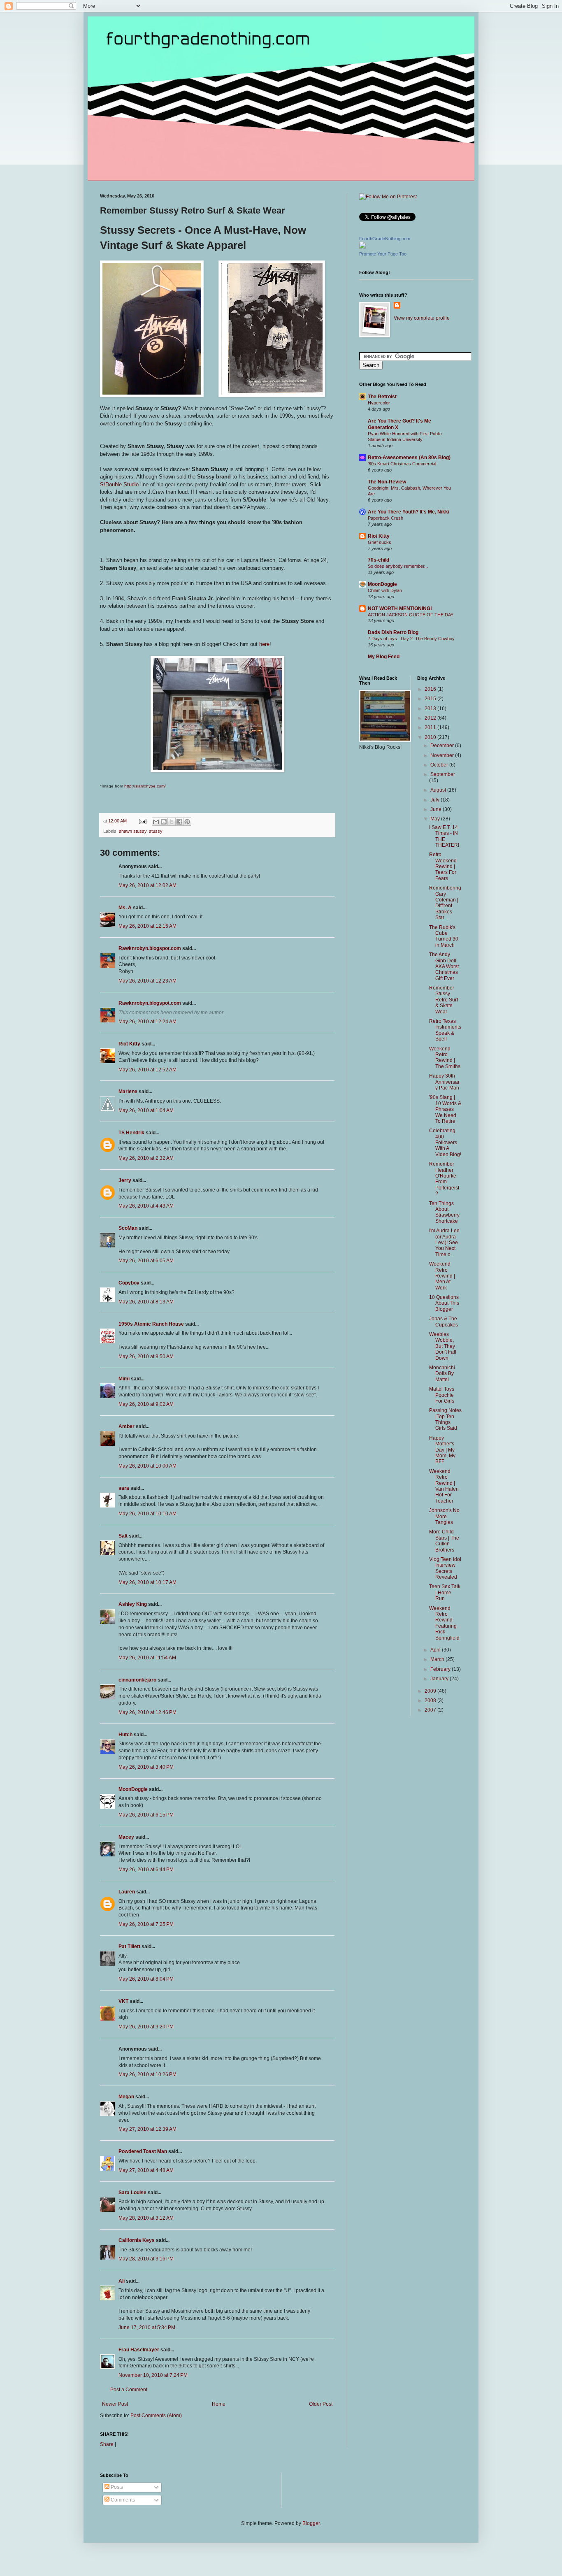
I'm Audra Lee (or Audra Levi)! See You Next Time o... (444, 1243)
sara (124, 1488)
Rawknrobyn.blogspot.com (150, 948)
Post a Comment (129, 2390)
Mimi (124, 1379)
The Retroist (382, 397)
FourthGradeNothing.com (385, 239)
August (439, 790)
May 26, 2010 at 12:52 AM (147, 1070)
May (436, 819)
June (437, 809)
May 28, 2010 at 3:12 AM (146, 2218)
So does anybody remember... (398, 566)
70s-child (379, 560)
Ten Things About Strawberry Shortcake (444, 1212)
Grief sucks (380, 542)
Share (107, 2444)
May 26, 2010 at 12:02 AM (147, 885)
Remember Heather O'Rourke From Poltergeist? (444, 1179)
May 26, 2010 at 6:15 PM (146, 1815)
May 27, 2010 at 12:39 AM (147, 2129)
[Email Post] (142, 821)
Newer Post (115, 2404)
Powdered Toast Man (143, 2151)
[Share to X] (172, 822)
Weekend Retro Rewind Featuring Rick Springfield (444, 1623)
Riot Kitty (129, 1044)
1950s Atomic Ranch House (151, 1324)
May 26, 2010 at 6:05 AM (146, 1261)
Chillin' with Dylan (385, 590)
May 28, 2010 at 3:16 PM (146, 2259)
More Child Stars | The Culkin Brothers (444, 1541)
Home (219, 2404)
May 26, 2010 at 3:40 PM (146, 1767)
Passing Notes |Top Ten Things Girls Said (445, 1419)
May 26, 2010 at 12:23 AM (147, 981)
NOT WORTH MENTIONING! (400, 609)
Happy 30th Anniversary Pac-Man (444, 1082)
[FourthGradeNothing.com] (362, 247)
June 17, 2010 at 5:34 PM (147, 2327)
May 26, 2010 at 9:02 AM (146, 1404)
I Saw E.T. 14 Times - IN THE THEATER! (444, 836)
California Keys (137, 2240)
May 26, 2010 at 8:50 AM (146, 1357)
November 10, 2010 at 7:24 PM (153, 2375)
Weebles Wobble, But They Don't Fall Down (443, 1346)
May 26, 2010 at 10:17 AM (147, 1582)
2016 (431, 689)
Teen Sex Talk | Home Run (445, 1592)
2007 (431, 1710)
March (438, 1659)
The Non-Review (387, 482)
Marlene (128, 1092)
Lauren (127, 1892)
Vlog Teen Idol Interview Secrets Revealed (445, 1568)
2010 (431, 737)
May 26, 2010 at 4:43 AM (146, 1206)
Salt (123, 1536)
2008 (431, 1700)
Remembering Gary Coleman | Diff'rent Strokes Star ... (445, 903)
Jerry (125, 1180)
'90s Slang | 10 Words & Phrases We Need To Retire (445, 1109)
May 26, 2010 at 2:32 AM (146, 1158)
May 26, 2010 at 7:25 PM (146, 1924)
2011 (431, 727)
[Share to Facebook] (179, 822)
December (443, 746)
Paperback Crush (386, 518)
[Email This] (156, 822)
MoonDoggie (133, 1789)
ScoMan (128, 1228)
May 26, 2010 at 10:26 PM (147, 2074)
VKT (123, 2001)
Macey (126, 1837)
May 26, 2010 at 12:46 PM (147, 1712)
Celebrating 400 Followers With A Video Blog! (445, 1143)
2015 (431, 699)
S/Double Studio (119, 484)
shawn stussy (133, 831)
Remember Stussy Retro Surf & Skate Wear (444, 1000)
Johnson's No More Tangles (444, 1516)
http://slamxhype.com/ (145, 786)
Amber (127, 1426)
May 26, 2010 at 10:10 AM (147, 1514)
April (436, 1650)
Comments (122, 2500)
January (440, 1679)
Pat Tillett (129, 1947)
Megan (126, 2097)
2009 (431, 1691)
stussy (156, 831)
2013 (431, 708)
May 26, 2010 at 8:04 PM (146, 1979)
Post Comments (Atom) (156, 2416)
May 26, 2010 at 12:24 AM (147, 1022)
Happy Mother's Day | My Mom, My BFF (442, 1450)
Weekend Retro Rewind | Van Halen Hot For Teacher (444, 1486)
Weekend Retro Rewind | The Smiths (445, 1058)
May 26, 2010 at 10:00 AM (147, 1466)
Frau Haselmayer (139, 2350)
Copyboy (129, 1283)
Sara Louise (132, 2193)
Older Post (321, 2404)
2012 (431, 718)
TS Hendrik (131, 1133)
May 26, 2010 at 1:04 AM (146, 1110)
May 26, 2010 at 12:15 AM (147, 926)
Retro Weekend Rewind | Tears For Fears (443, 866)
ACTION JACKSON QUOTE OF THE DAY (411, 615)
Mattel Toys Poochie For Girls (442, 1395)
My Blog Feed (384, 657)
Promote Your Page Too (383, 254)
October (440, 765)
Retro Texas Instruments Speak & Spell (445, 1030)
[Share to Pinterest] (187, 822)
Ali (122, 2281)
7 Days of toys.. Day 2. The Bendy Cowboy (411, 639)
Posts (116, 2487)
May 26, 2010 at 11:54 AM (147, 1658)
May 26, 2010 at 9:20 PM (146, 2027)
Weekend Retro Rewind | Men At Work (442, 1276)
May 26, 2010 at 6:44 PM (146, 1870)
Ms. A (125, 908)
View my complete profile (422, 318)
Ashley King (133, 1604)
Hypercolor (379, 403)
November (443, 755)
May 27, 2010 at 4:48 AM (146, 2170)
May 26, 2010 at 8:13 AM (146, 1302)
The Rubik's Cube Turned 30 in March (444, 936)
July (435, 800)
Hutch (125, 1735)
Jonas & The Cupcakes (444, 1322)
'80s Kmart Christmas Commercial (402, 464)
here (264, 644)
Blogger (311, 2523)
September (443, 774)
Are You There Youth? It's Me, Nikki (409, 512)
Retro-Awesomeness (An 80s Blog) (409, 458)
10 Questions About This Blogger (444, 1303)
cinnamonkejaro (137, 1680)
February (441, 1669)
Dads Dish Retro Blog (393, 632)
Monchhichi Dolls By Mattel (442, 1374)
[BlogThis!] (164, 822)
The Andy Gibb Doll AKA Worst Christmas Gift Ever (444, 966)
